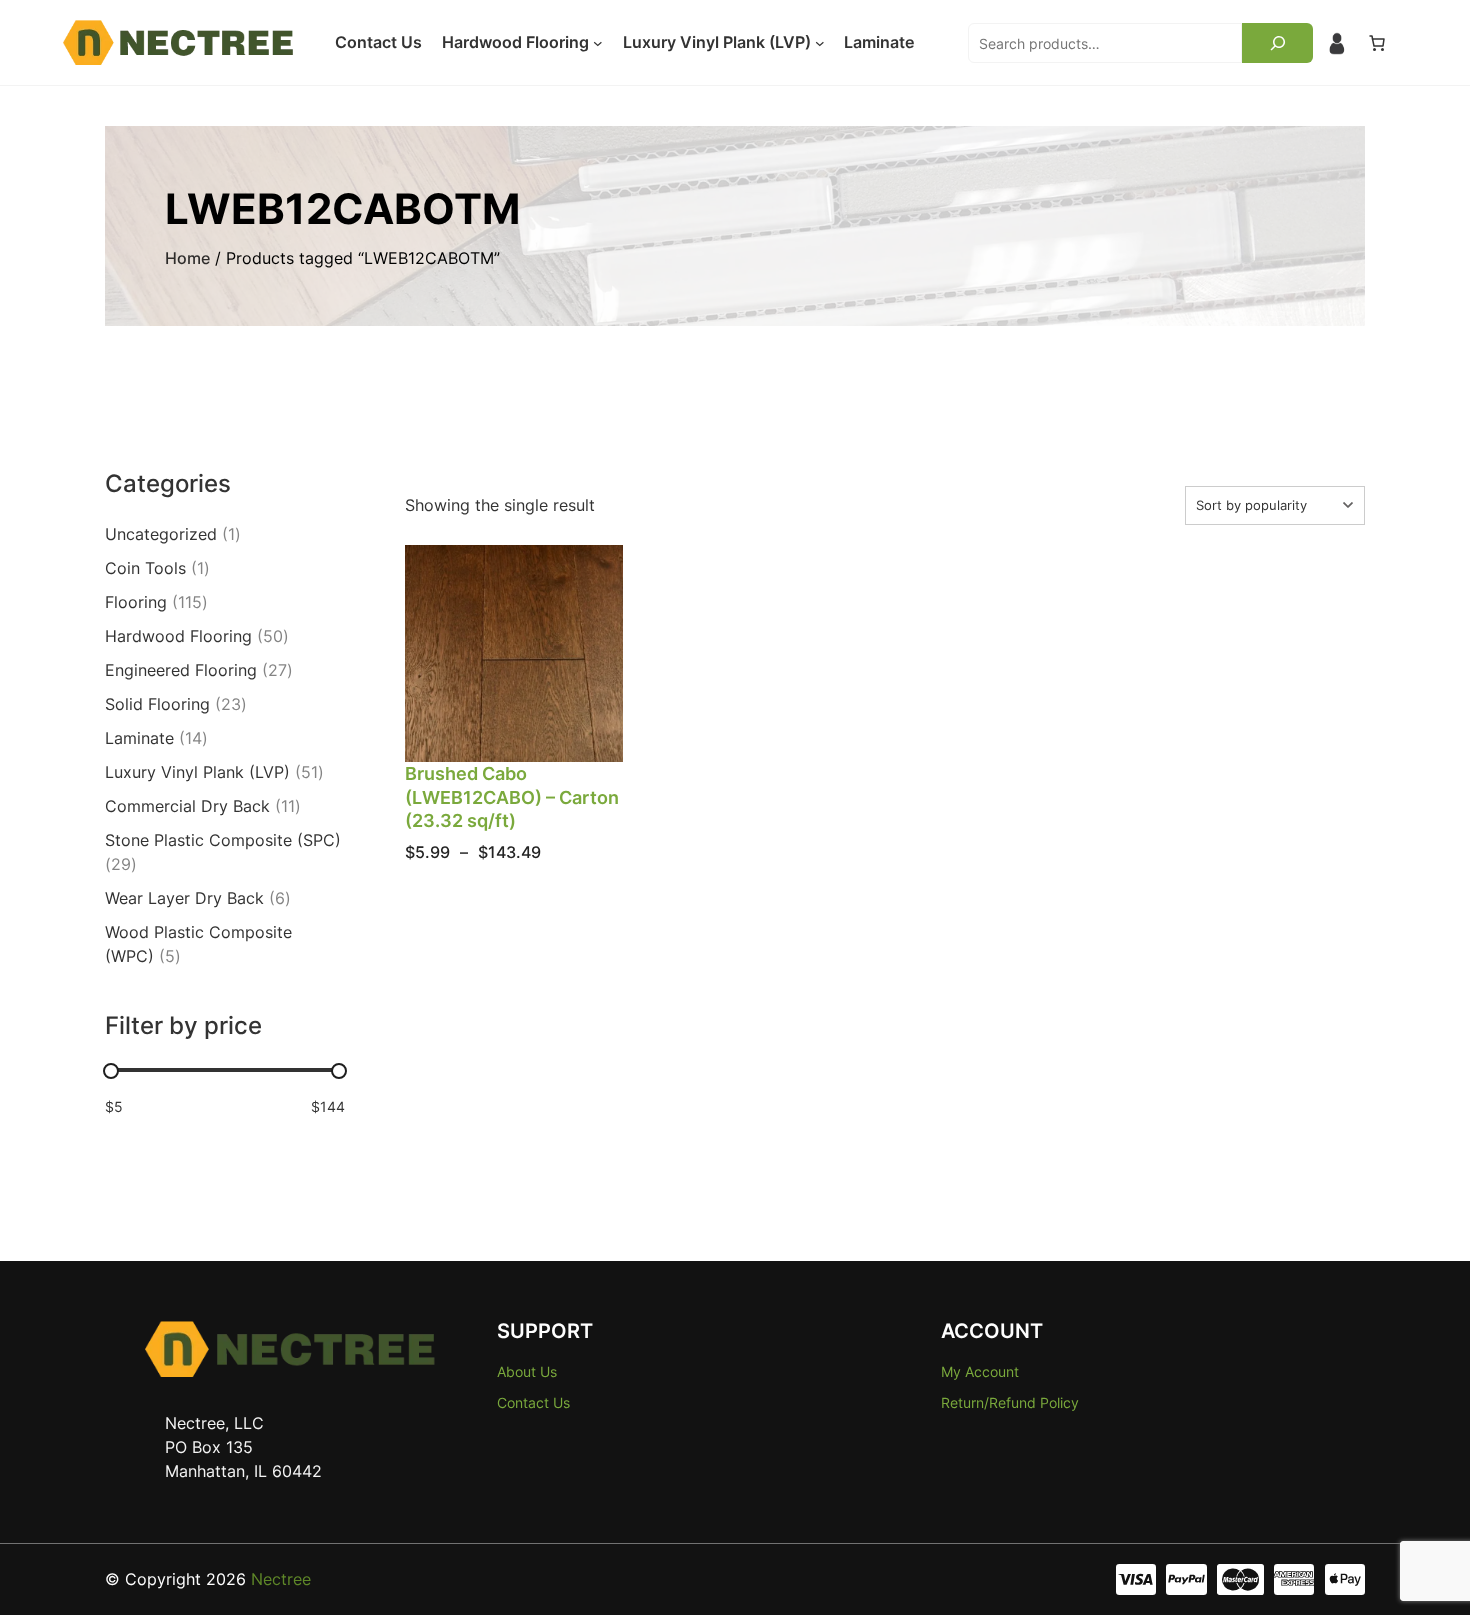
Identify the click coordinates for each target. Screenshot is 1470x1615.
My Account (980, 1371)
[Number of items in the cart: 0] (1377, 43)
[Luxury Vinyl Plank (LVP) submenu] (820, 43)
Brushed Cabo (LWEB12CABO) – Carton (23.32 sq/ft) (512, 797)
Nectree (281, 1579)
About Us (527, 1371)
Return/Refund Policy (1010, 1402)
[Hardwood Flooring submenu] (598, 43)
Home (187, 258)
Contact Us (533, 1402)
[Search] (1277, 43)
